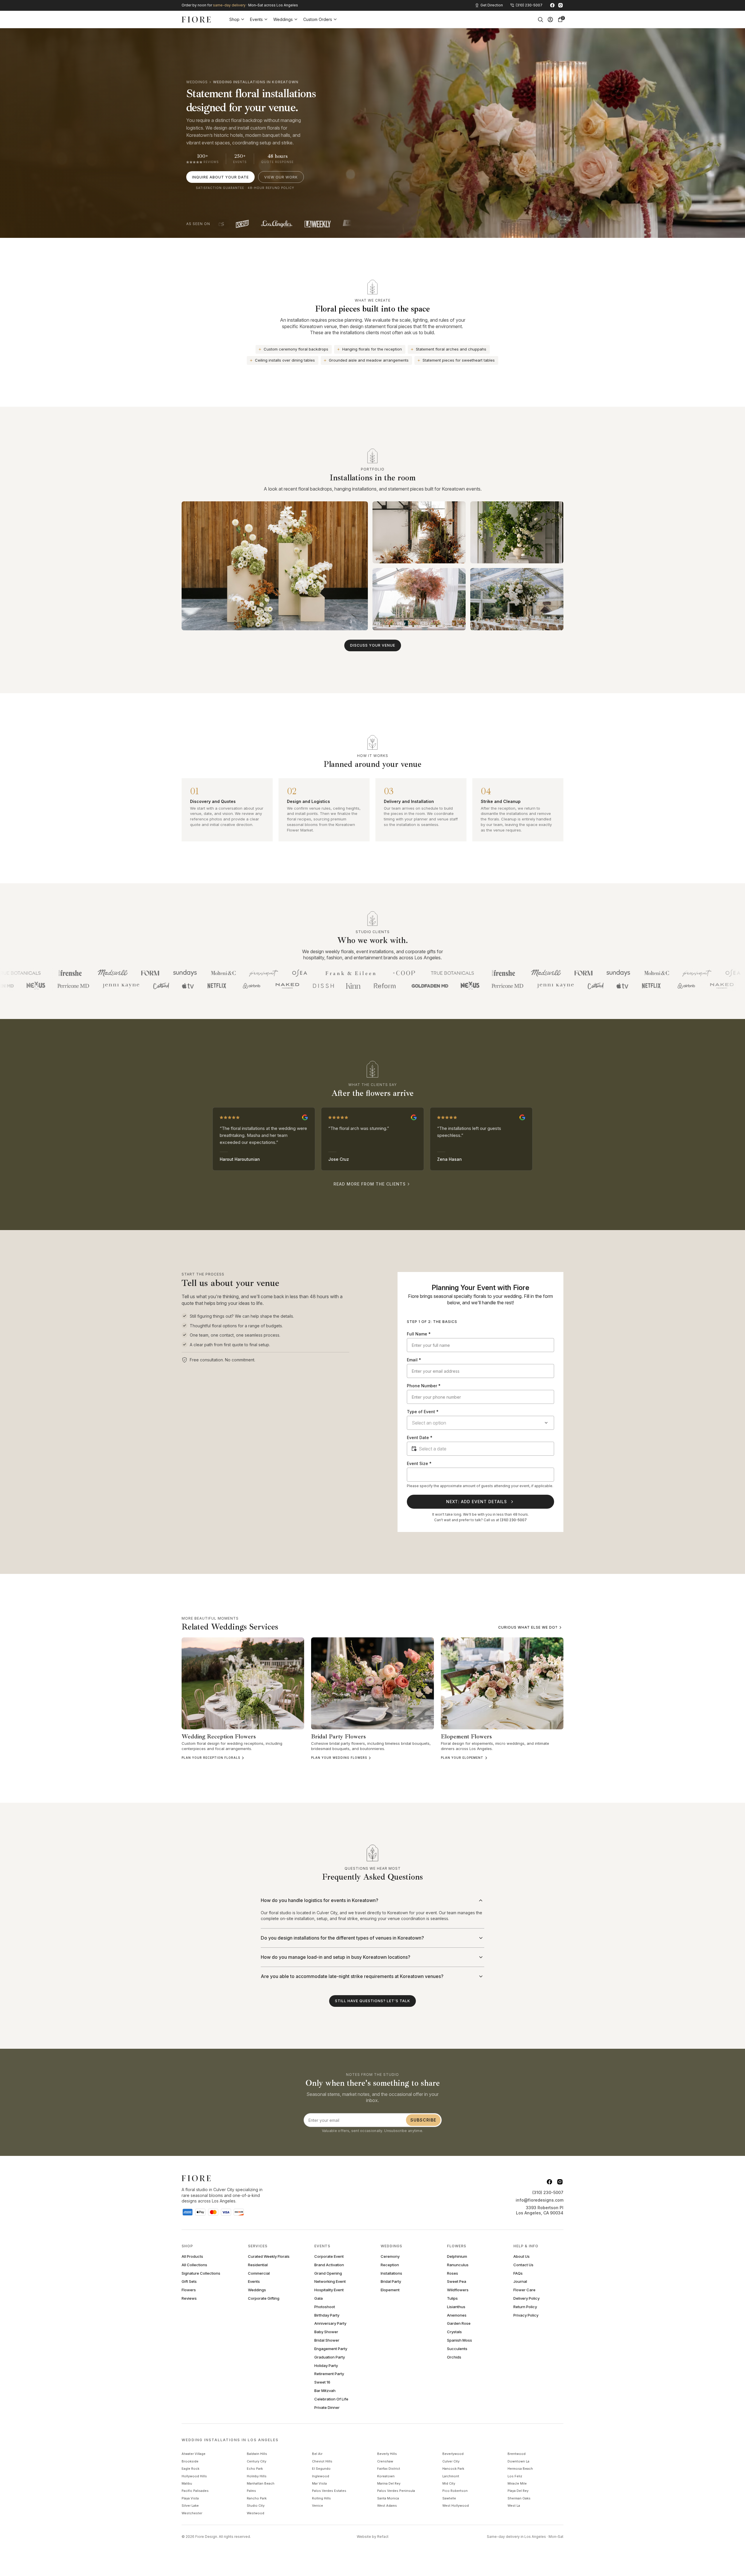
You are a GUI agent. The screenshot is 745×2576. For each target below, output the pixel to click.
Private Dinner (327, 2408)
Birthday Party (327, 2315)
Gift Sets (189, 2282)
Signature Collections (201, 2273)
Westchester (192, 2513)
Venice (317, 2506)
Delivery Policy (526, 2298)
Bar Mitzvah (325, 2391)
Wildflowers (458, 2290)
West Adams (387, 2506)
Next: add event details (477, 1502)
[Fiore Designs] (196, 20)
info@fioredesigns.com (540, 2200)
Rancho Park (257, 2498)
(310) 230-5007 (513, 1520)
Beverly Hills (387, 2454)
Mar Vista (319, 2483)
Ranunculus (458, 2265)
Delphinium (457, 2256)
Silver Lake (190, 2506)
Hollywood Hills (194, 2476)
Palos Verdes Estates (329, 2491)
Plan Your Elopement (462, 1758)
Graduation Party (330, 2357)
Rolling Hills (321, 2498)
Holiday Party (326, 2366)
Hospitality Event (329, 2290)
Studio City (256, 2506)
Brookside (190, 2461)
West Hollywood (456, 2506)
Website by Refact (373, 2537)
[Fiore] (196, 2178)
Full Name (419, 1334)
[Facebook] (552, 5)
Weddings (283, 19)
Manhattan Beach (261, 2483)
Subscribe (423, 2120)
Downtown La (518, 2461)
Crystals (454, 2332)
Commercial (259, 2273)
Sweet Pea (457, 2282)
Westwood (256, 2513)
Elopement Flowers (466, 1736)
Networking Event (330, 2282)
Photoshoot (325, 2307)
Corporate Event (329, 2256)
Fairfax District (389, 2469)
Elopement (390, 2290)
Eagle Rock (190, 2469)
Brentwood (517, 2454)
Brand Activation (329, 2265)
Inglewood (321, 2476)
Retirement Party (329, 2374)
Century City (257, 2461)
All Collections (194, 2265)
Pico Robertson (455, 2491)
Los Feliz (515, 2476)
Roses (453, 2273)
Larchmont (451, 2476)
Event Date (420, 1437)
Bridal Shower (327, 2340)
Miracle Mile (517, 2483)
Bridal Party (391, 2282)
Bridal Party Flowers (338, 1736)
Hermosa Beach (520, 2469)
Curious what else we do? (528, 1627)
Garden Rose (459, 2323)
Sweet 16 (322, 2382)
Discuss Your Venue (373, 645)
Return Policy (525, 2307)
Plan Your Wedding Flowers (339, 1758)
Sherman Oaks (519, 2498)
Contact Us (523, 2265)
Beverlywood (453, 2454)
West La (514, 2506)
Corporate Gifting (264, 2298)
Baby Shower (326, 2332)
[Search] (540, 20)
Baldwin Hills (257, 2454)
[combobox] (480, 1423)
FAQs (518, 2273)
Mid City (449, 2483)
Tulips (452, 2298)
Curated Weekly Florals (269, 2256)
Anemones (457, 2315)
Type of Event (423, 1412)
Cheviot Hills (322, 2461)
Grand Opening (328, 2273)
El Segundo (321, 2469)
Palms (251, 2491)
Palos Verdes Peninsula (396, 2491)
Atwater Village (194, 2454)
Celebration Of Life (331, 2399)
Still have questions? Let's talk (372, 2001)
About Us (521, 2256)
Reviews (189, 2298)
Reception (390, 2265)
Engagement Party (331, 2349)
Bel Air (317, 2454)
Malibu (187, 2483)
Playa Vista (190, 2498)
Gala (319, 2298)
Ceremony (390, 2256)
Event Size (419, 1463)
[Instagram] (560, 5)
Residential (258, 2265)
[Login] (550, 20)
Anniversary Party (330, 2323)
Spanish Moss (460, 2340)
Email (414, 1360)
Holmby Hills (257, 2476)
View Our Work (281, 177)
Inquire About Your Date (220, 177)
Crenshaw (385, 2461)
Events (256, 19)
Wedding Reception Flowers (219, 1736)
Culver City (451, 2461)
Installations (391, 2273)
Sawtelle (449, 2498)
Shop (234, 19)
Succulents (457, 2349)
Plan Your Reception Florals (211, 1758)
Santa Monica (388, 2498)
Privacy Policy (526, 2315)
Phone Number (424, 1386)
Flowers (189, 2290)
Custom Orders (318, 19)
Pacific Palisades (195, 2491)
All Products (192, 2256)
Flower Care (524, 2290)
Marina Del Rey (389, 2483)
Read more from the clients (370, 1184)
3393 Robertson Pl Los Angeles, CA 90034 (540, 2210)
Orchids (454, 2357)
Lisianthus (456, 2307)
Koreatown (386, 2476)
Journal (520, 2282)
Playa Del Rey (518, 2491)
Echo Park (255, 2469)
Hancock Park (453, 2469)
